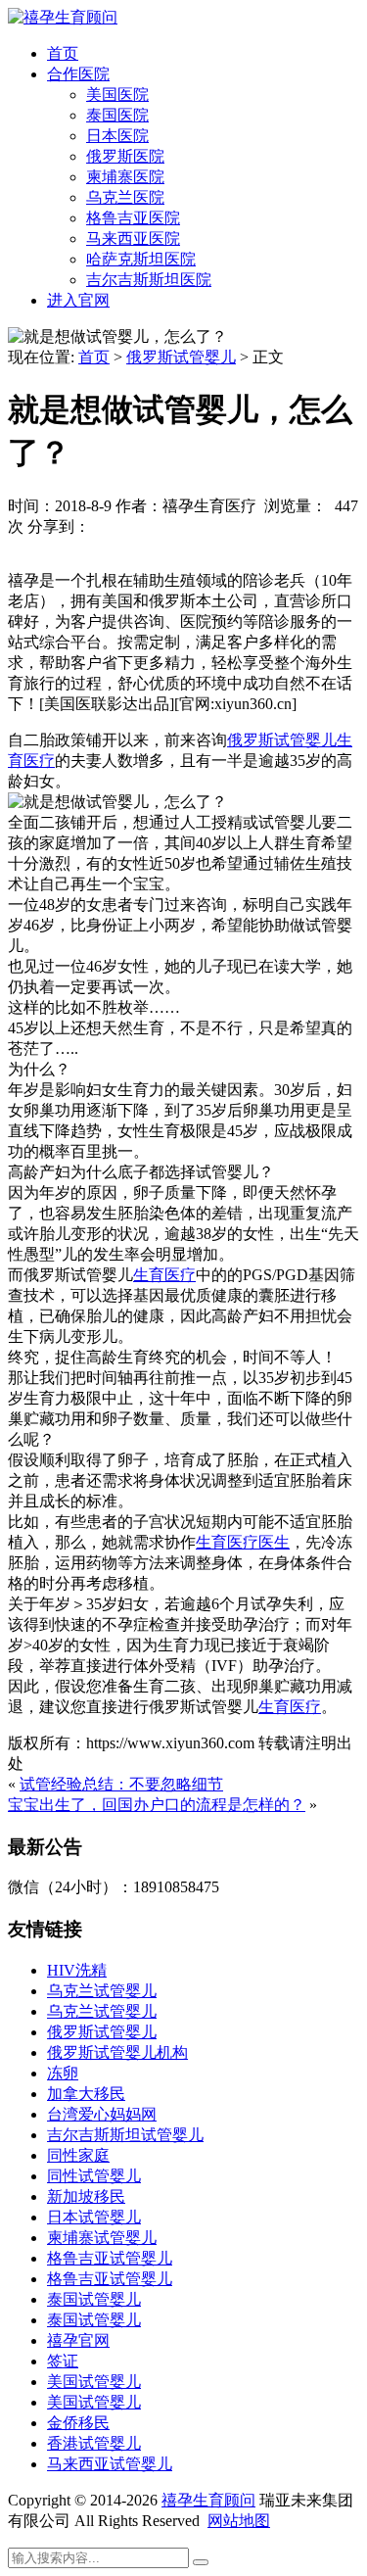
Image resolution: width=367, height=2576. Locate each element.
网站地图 (239, 2521)
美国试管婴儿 (94, 2382)
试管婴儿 (305, 740)
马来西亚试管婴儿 (110, 2464)
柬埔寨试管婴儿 (102, 2238)
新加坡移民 (86, 2196)
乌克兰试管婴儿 (102, 1991)
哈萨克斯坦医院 (141, 259)
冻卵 (63, 2073)
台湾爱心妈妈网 (102, 2114)
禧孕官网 (78, 2340)
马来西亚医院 (133, 239)
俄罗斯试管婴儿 (181, 357)
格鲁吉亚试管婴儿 (110, 2258)
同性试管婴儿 (94, 2176)
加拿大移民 (86, 2094)
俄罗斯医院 (125, 156)
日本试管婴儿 (94, 2217)
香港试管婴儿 (94, 2443)
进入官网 (78, 300)
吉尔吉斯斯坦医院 (149, 280)
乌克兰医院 (125, 197)
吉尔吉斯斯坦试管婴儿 (125, 2135)
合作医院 (78, 74)
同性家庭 (78, 2155)
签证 (63, 2361)
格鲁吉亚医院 (133, 218)
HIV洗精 (77, 1970)
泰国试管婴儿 (94, 2299)
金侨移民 (78, 2423)
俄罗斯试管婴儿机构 (117, 2052)
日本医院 (117, 136)
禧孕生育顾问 (208, 2500)
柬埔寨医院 (125, 177)
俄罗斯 (251, 740)
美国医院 (117, 95)
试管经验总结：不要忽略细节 (121, 1784)
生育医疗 (164, 1275)
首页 (63, 53)
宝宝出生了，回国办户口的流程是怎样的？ (157, 1805)
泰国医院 (117, 115)
